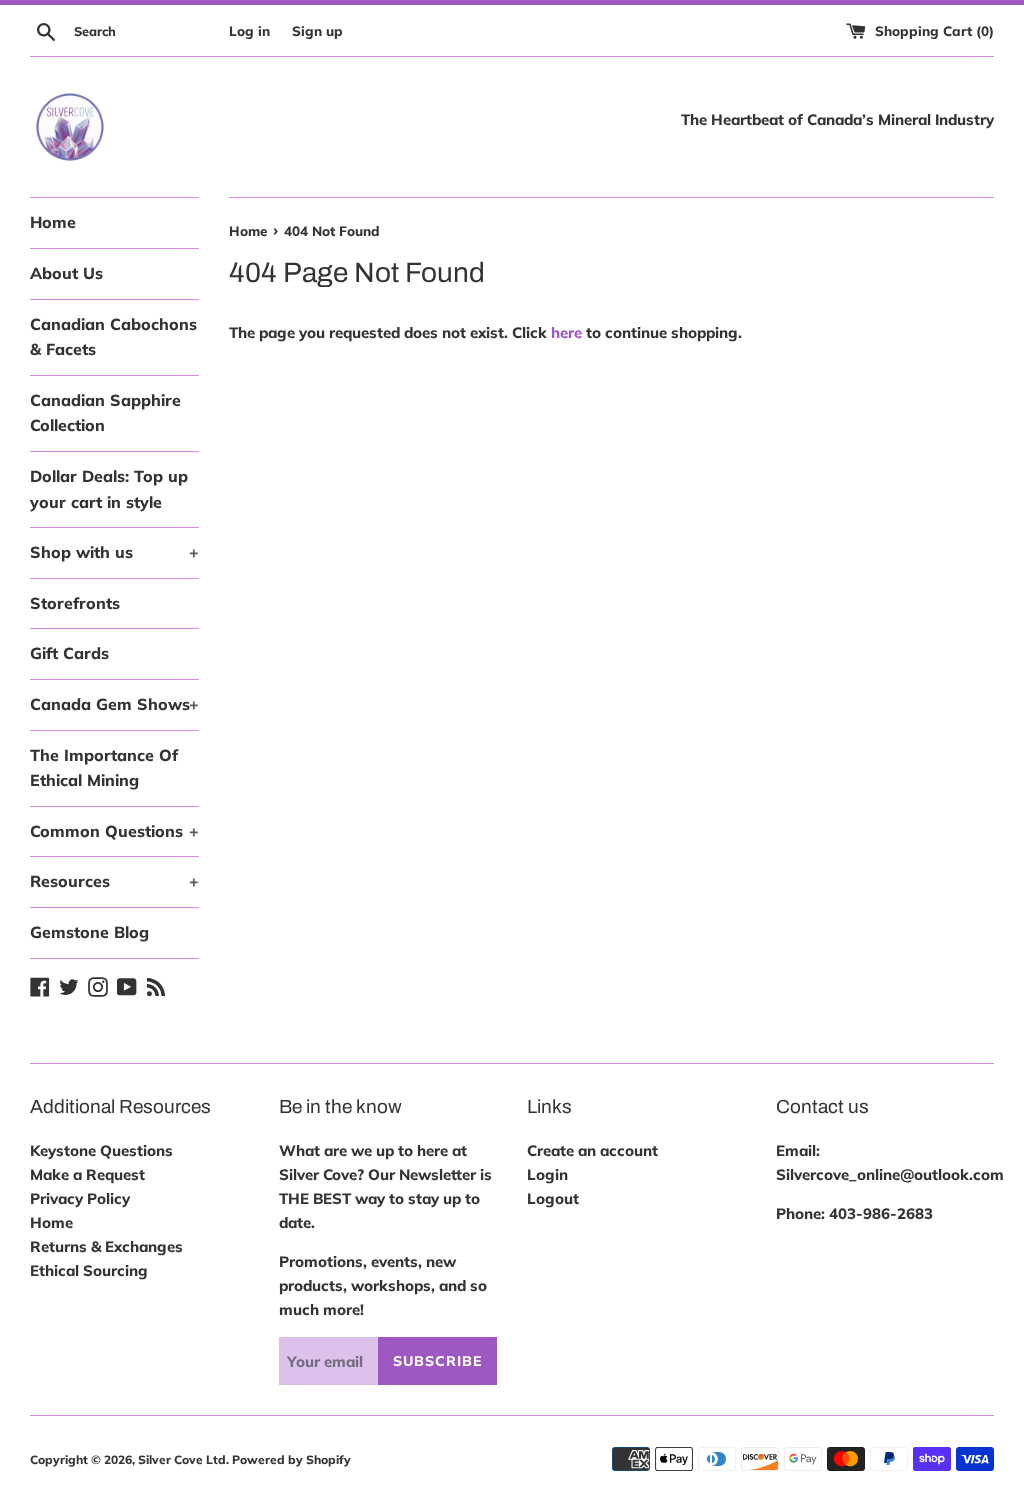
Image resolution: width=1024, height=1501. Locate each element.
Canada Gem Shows (114, 704)
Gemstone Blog (89, 932)
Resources (114, 881)
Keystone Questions (101, 1150)
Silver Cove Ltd (182, 1459)
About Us (66, 273)
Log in (249, 30)
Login (547, 1174)
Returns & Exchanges (106, 1246)
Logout (553, 1198)
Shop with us (114, 552)
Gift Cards (69, 653)
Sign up (317, 30)
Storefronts (75, 603)
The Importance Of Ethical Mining (104, 768)
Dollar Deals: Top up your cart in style (109, 489)
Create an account (592, 1150)
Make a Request (87, 1174)
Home (53, 222)
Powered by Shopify (291, 1459)
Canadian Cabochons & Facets (113, 337)
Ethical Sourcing (89, 1270)
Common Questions (114, 831)
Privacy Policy (80, 1198)
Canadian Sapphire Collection (105, 413)
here (566, 332)
